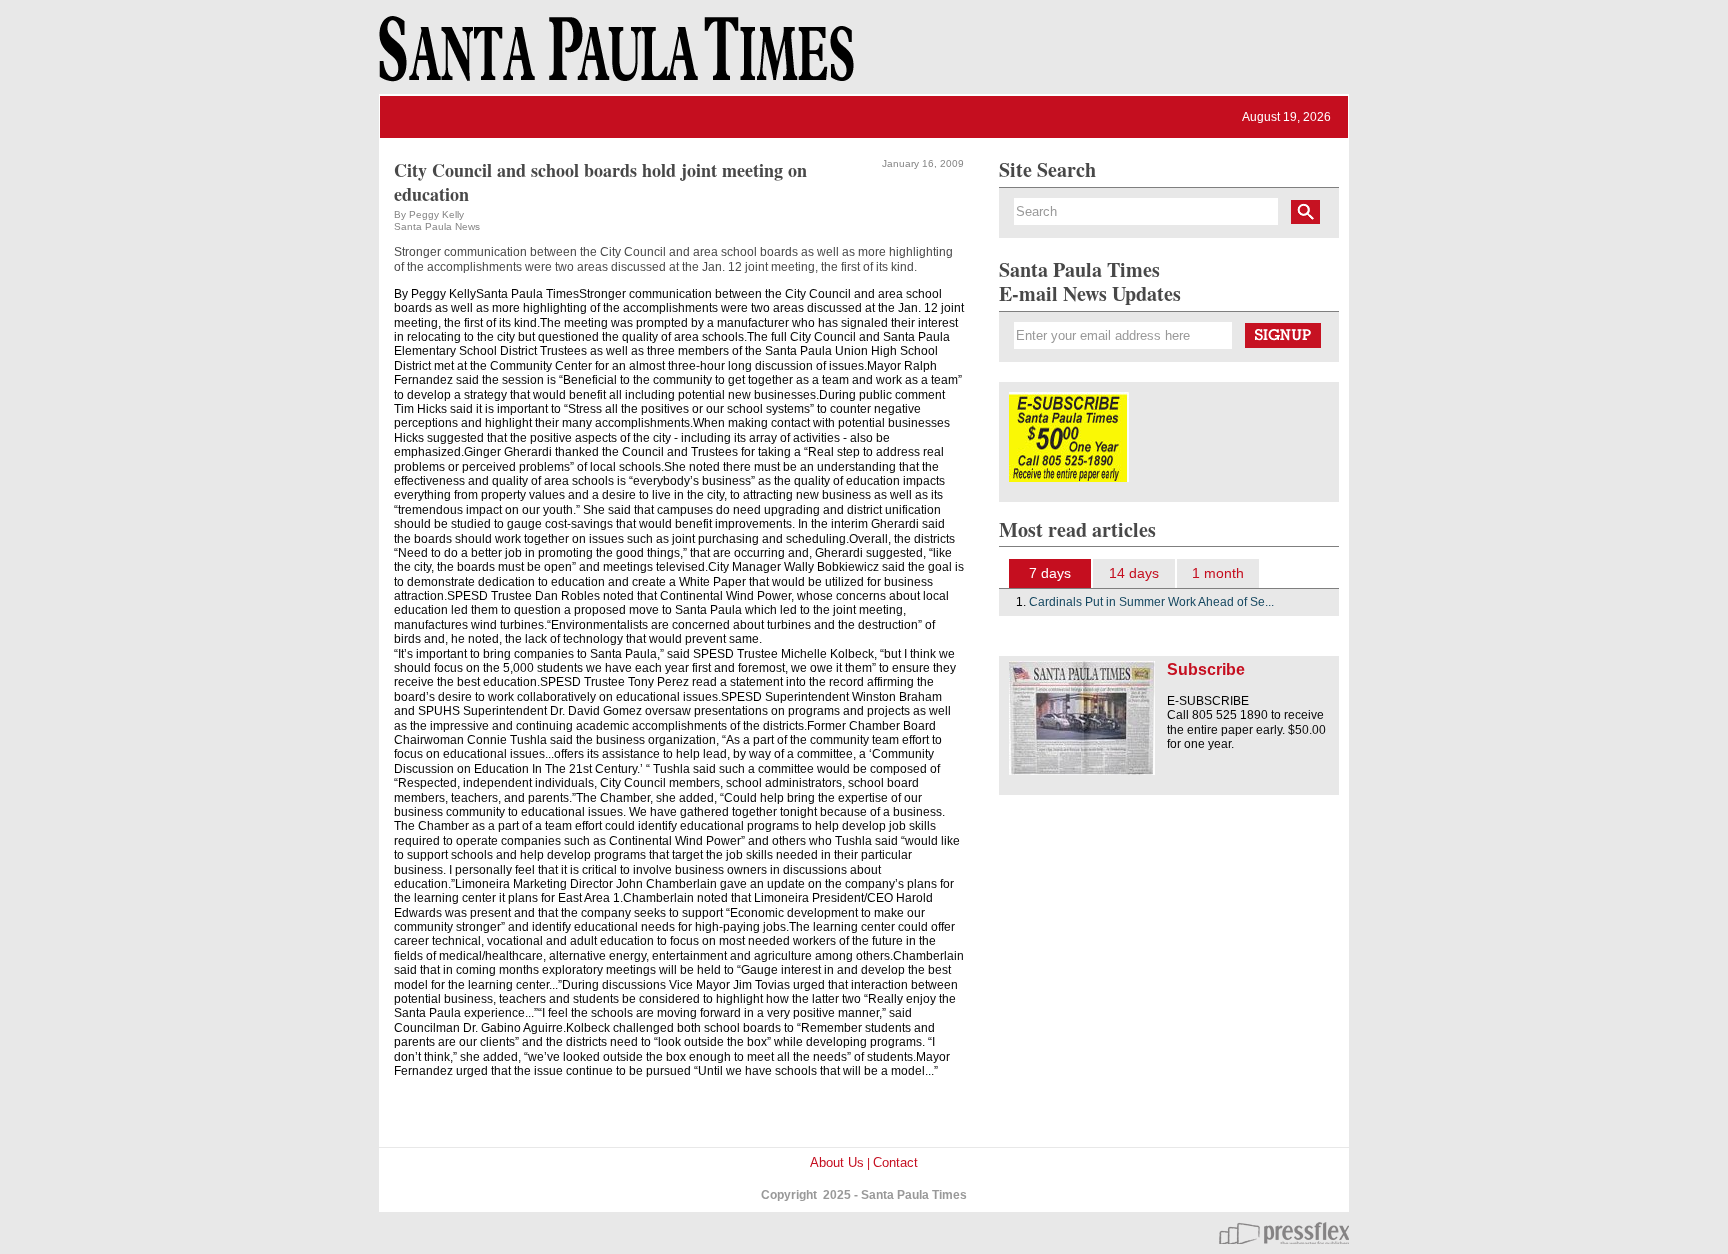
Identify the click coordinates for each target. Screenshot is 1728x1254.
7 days (1050, 573)
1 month (1218, 573)
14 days (1134, 573)
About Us (837, 1162)
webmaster (1284, 1233)
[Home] (613, 58)
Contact (895, 1162)
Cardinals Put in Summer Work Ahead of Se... (1151, 602)
